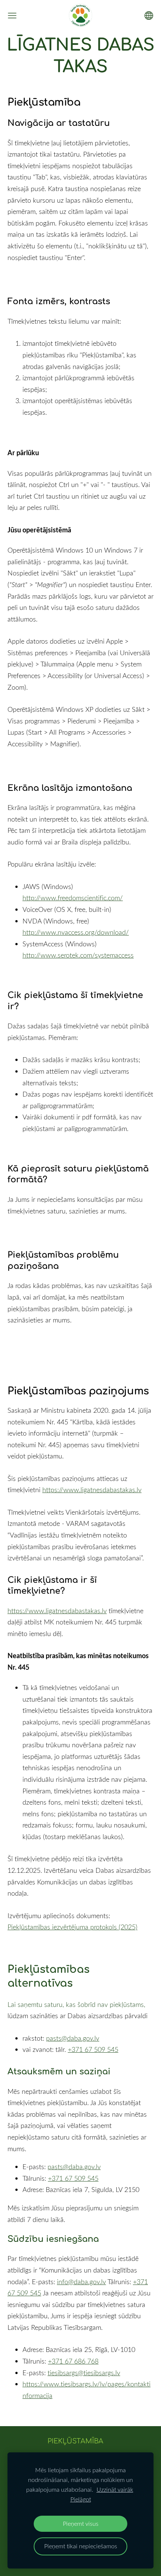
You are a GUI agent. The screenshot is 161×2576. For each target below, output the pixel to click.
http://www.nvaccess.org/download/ (76, 932)
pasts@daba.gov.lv (73, 2038)
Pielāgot (81, 2499)
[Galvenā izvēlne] (12, 16)
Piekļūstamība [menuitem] (75, 2441)
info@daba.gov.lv (81, 2282)
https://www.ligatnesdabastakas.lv (92, 1490)
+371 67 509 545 (93, 2049)
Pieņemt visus (81, 2524)
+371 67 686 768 (73, 2361)
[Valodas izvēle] (149, 16)
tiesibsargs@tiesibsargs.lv (84, 2373)
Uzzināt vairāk (115, 2489)
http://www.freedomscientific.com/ (73, 898)
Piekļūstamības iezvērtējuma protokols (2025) (72, 1927)
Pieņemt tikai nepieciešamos (81, 2546)
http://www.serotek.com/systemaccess (78, 955)
